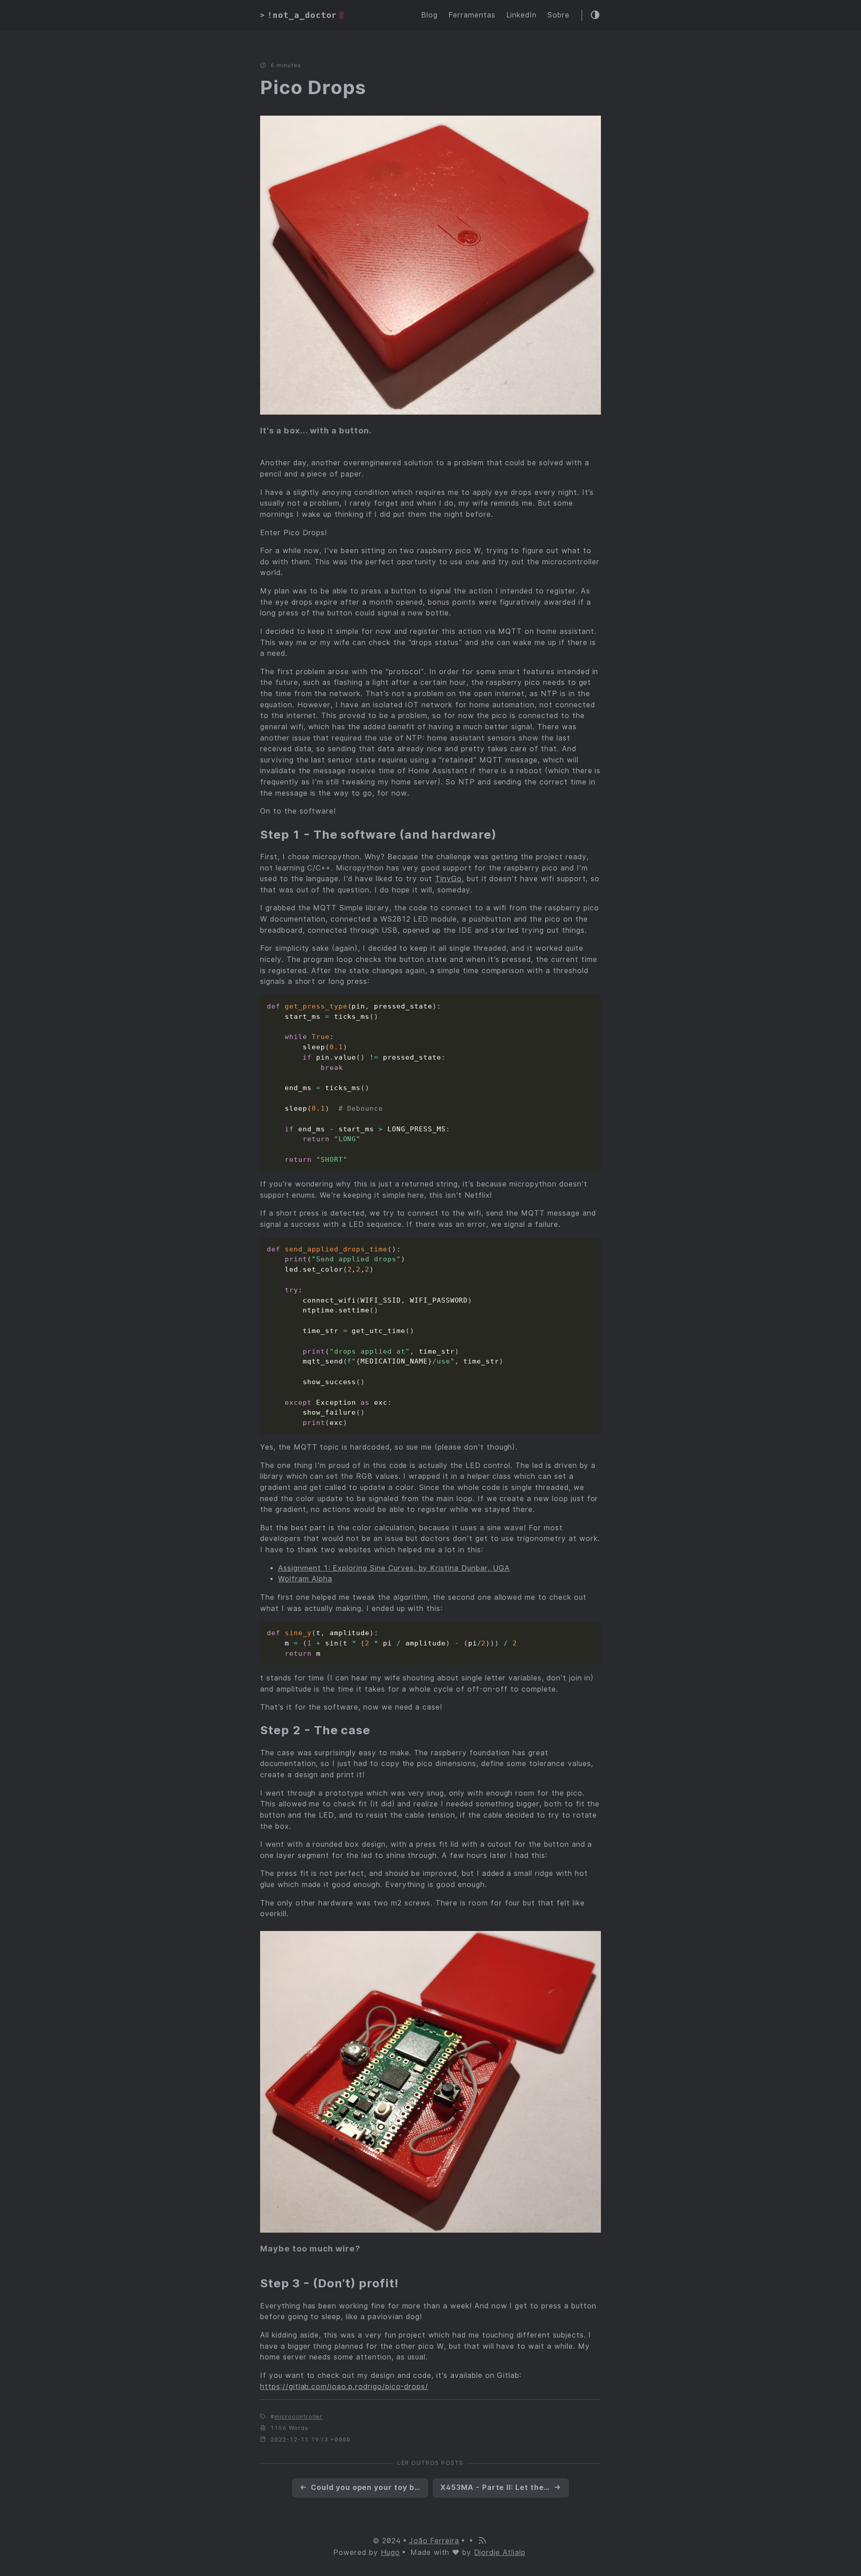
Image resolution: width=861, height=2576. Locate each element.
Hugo (390, 2552)
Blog (429, 15)
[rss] (482, 2541)
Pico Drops (313, 87)
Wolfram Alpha (305, 1579)
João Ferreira (434, 2541)
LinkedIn (522, 15)
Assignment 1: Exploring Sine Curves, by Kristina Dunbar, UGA (394, 1568)
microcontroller (298, 2417)
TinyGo (448, 879)
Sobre (559, 15)
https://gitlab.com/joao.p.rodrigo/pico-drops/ (344, 2387)
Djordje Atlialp (500, 2552)
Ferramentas (472, 15)
